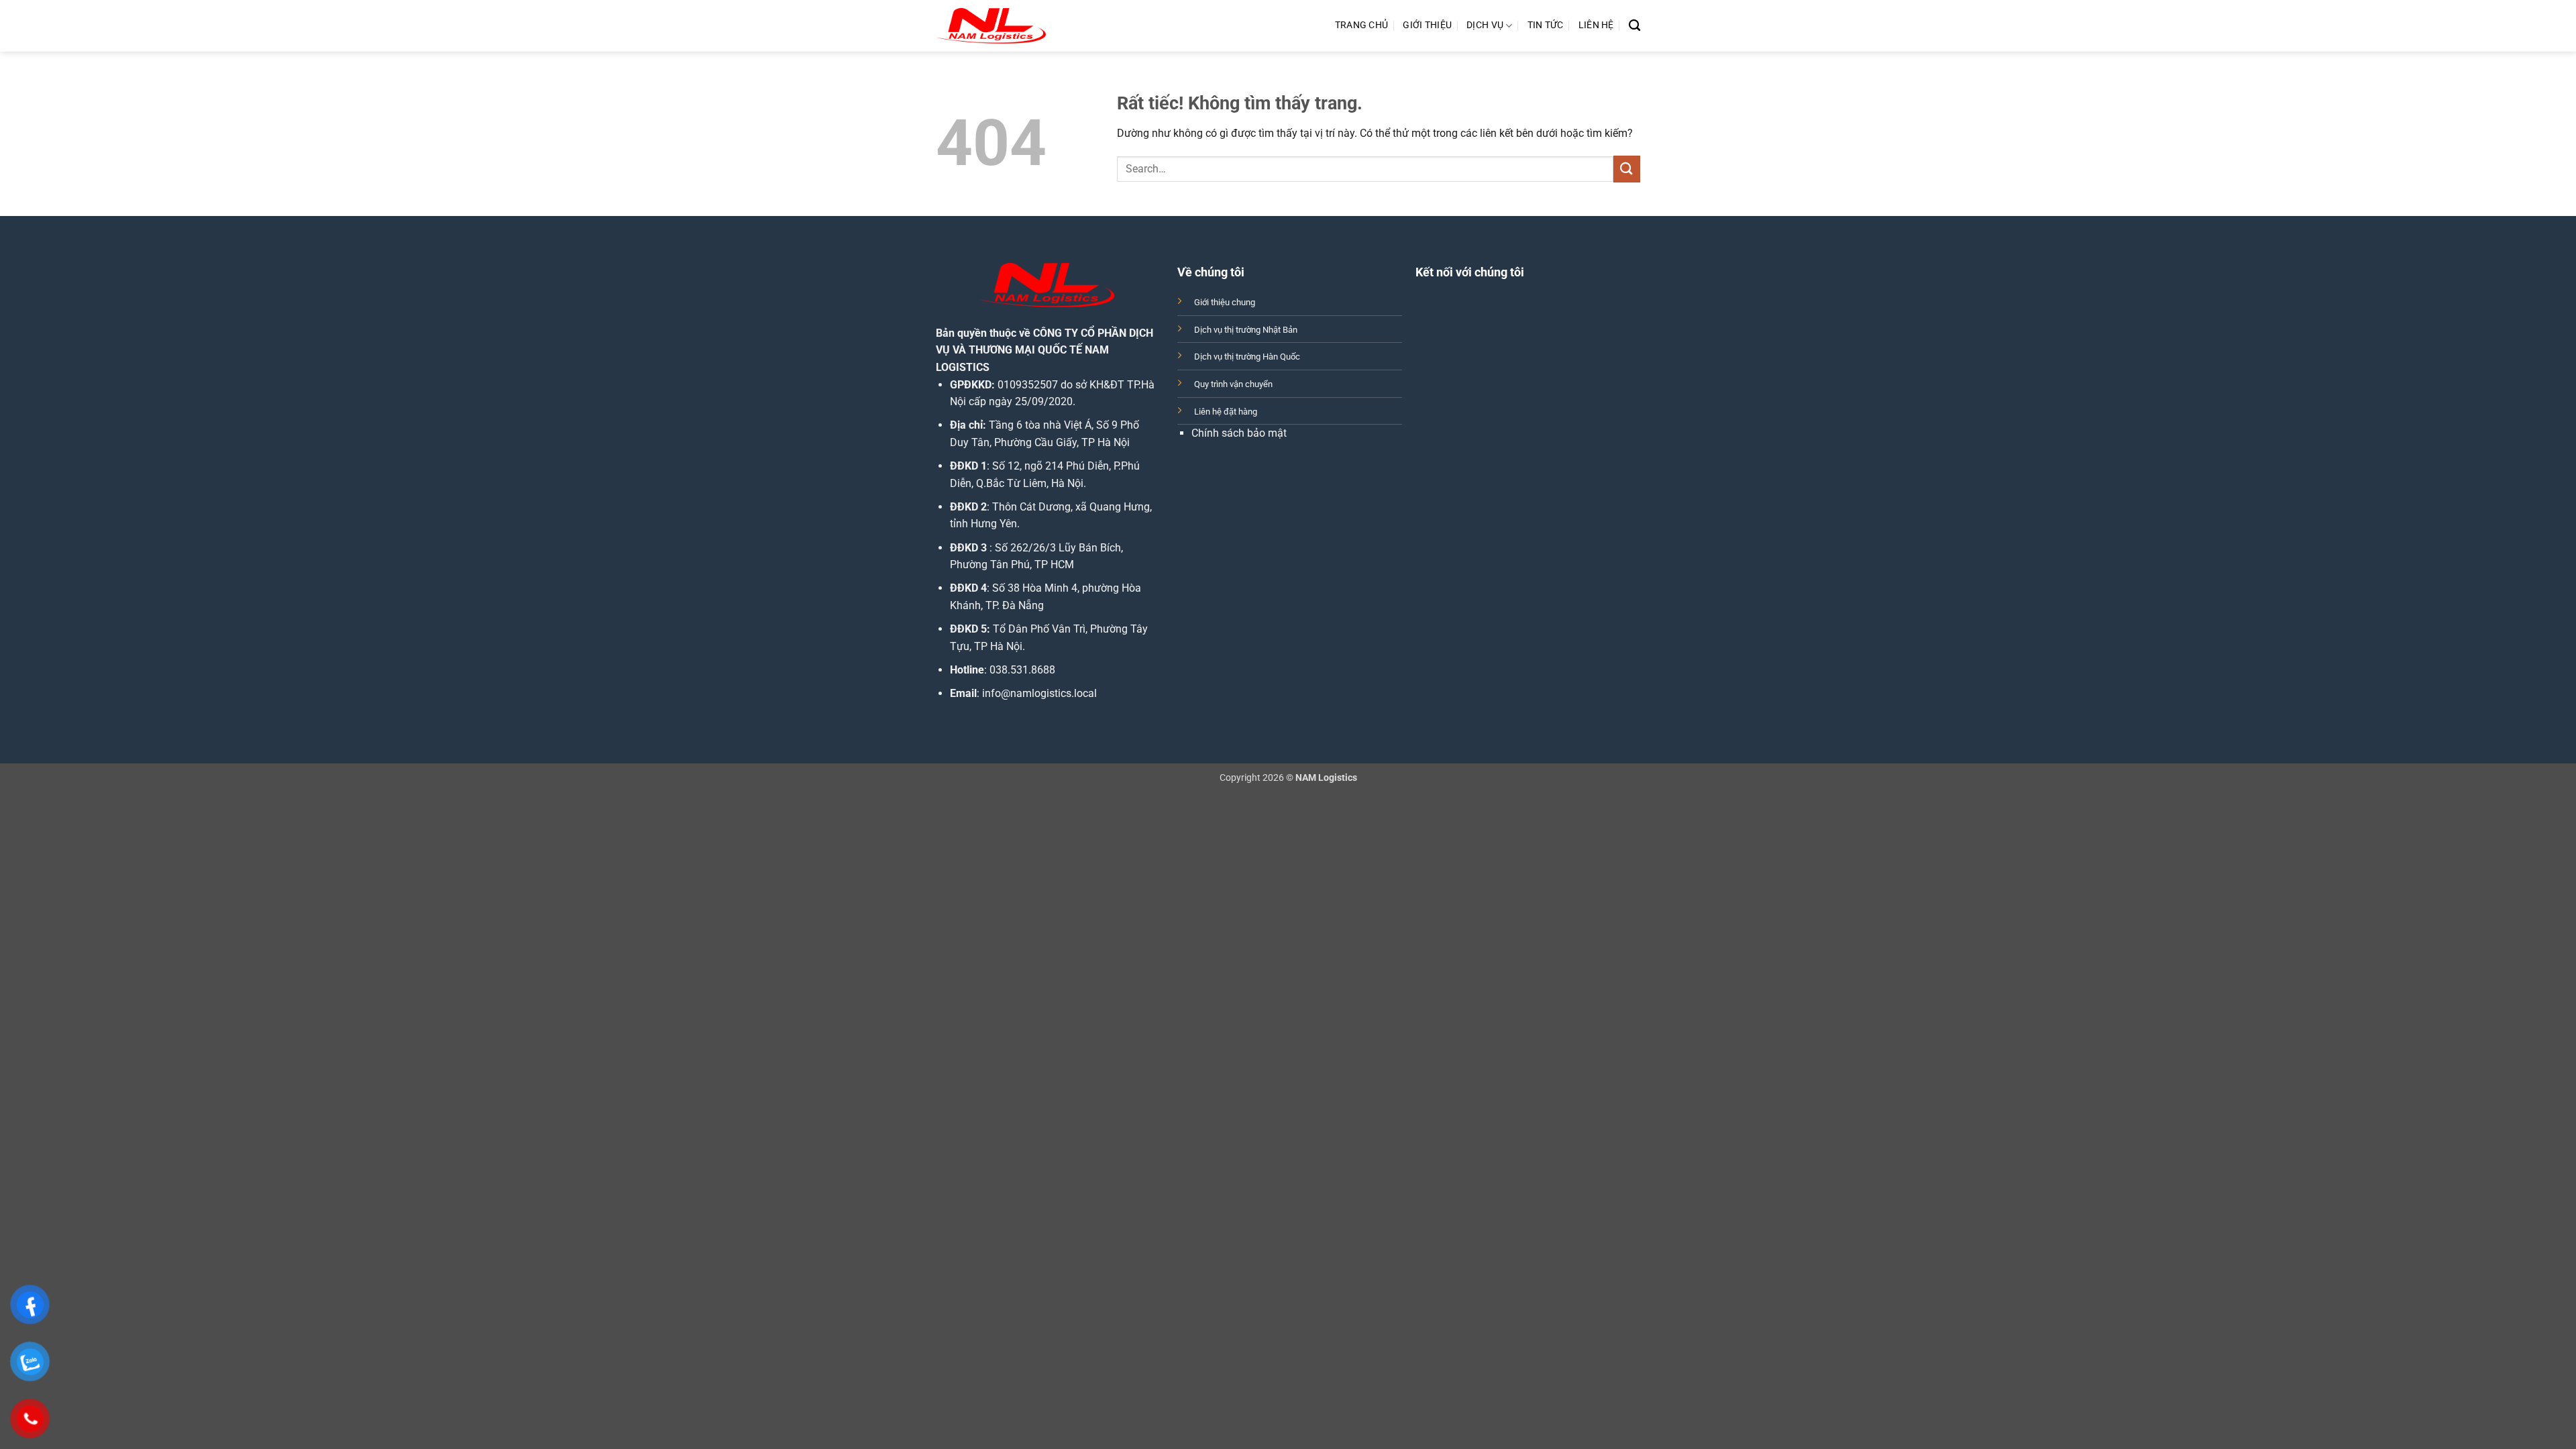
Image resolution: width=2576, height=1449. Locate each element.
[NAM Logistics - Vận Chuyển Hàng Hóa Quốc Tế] (991, 26)
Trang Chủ (1362, 25)
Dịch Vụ (1485, 25)
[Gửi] (1627, 169)
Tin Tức (1546, 25)
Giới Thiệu (1427, 25)
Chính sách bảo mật (1239, 433)
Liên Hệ (1596, 25)
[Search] (1634, 26)
